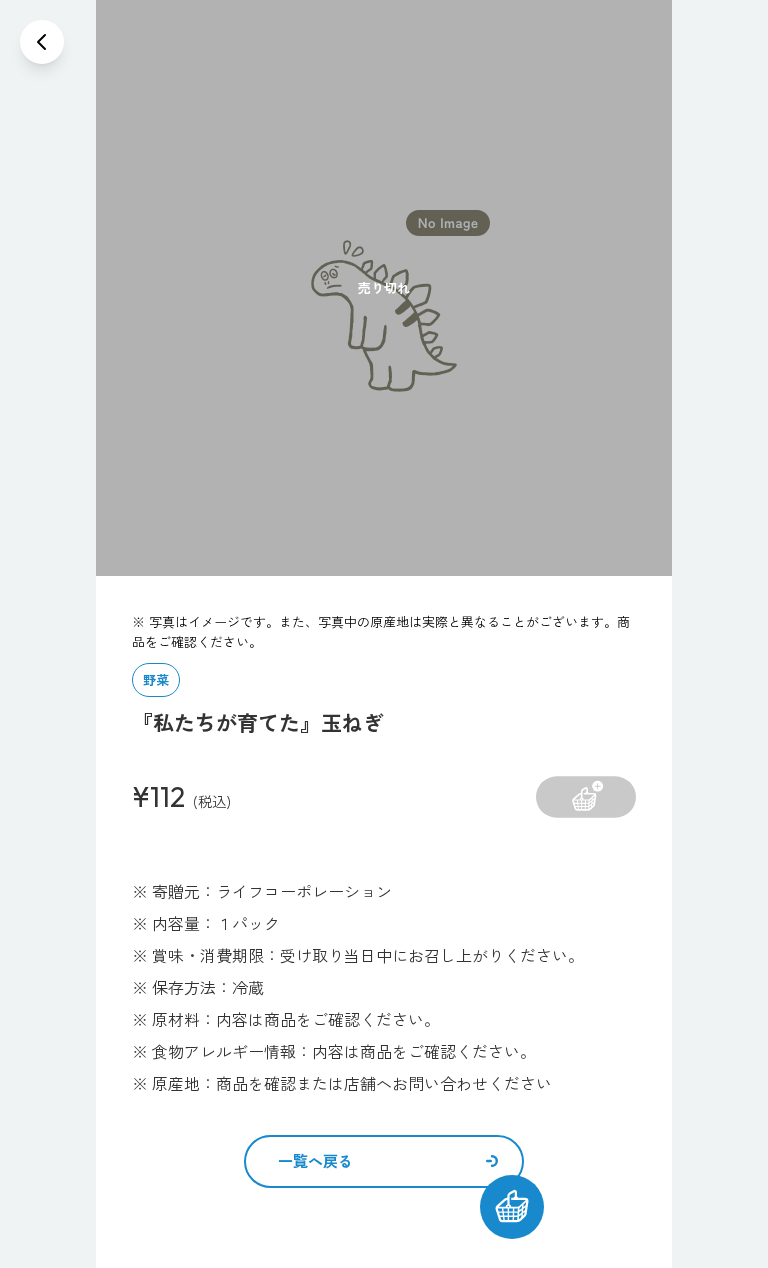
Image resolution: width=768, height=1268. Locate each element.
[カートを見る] (512, 1207)
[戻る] (42, 42)
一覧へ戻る (315, 1160)
